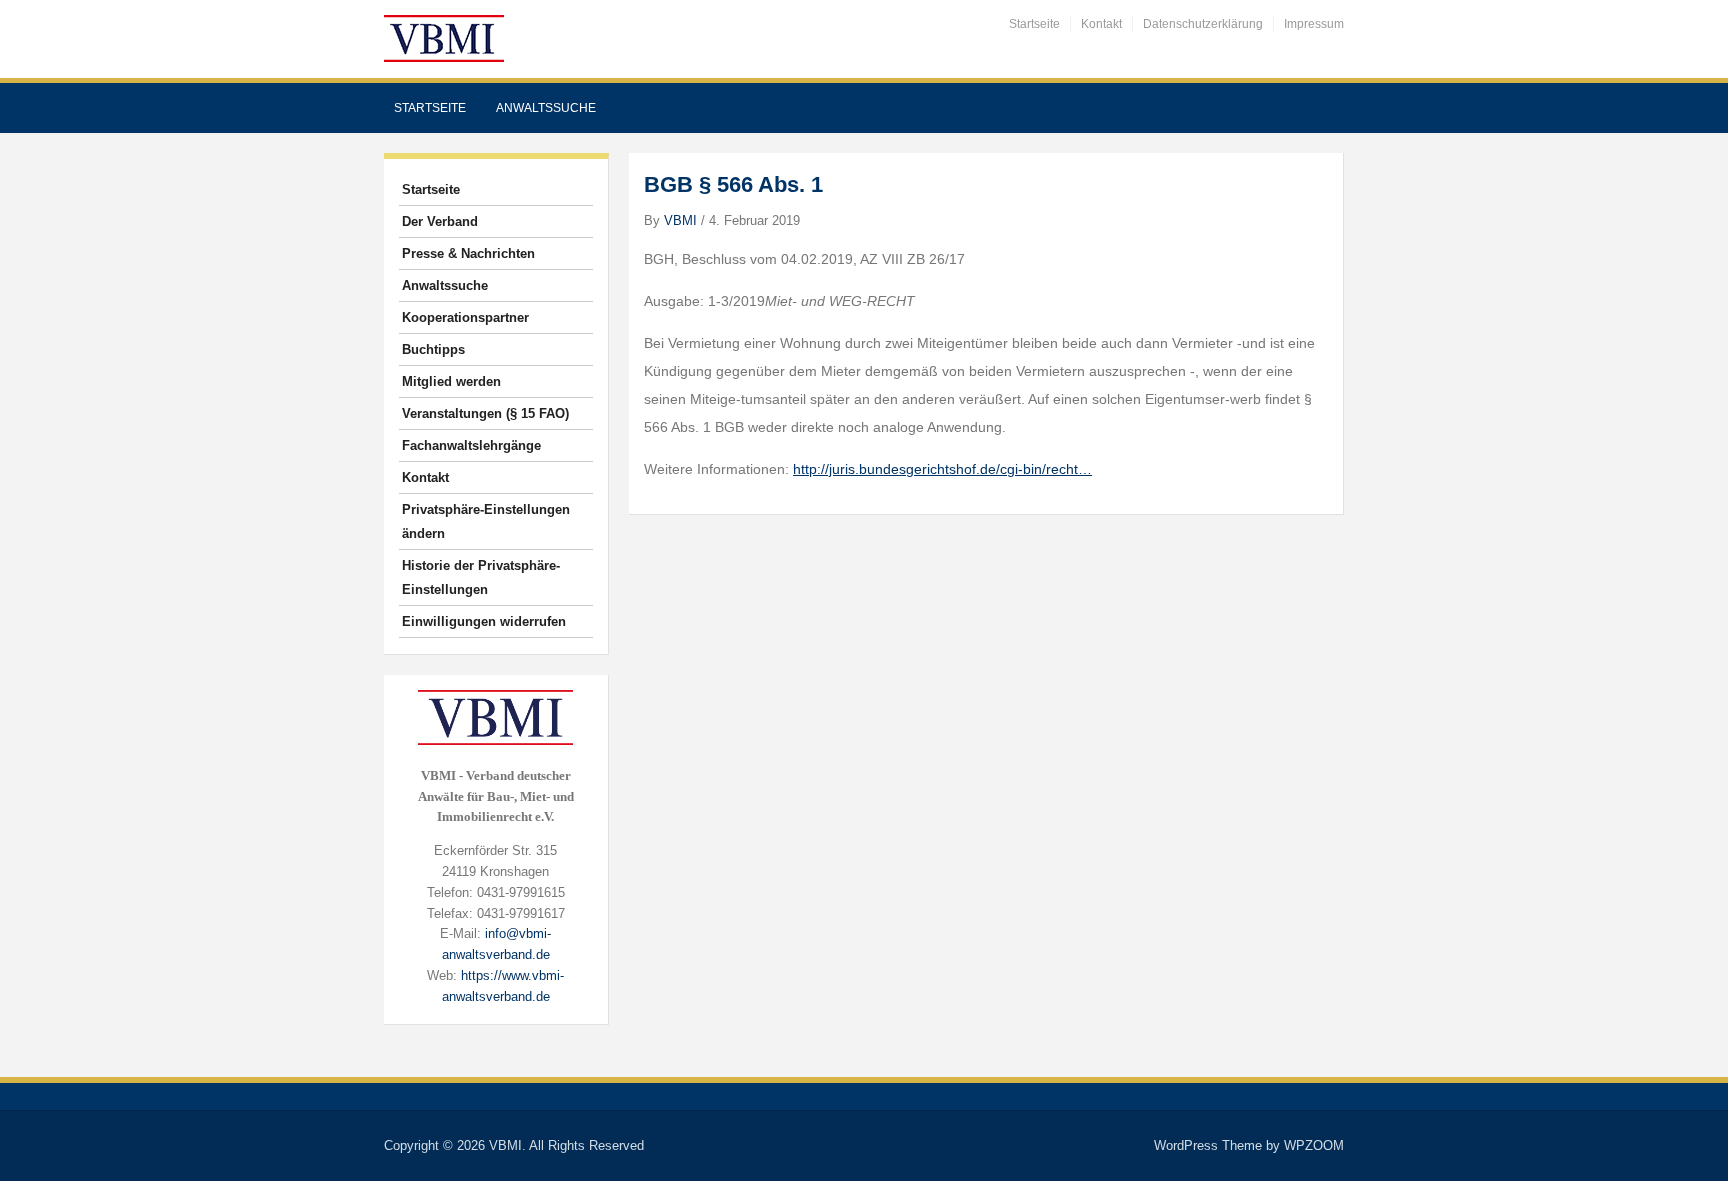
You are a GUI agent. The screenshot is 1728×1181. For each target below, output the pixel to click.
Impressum (1314, 24)
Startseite (1034, 24)
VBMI (680, 220)
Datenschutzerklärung (1203, 24)
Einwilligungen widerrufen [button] (484, 621)
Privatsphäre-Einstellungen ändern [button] (486, 521)
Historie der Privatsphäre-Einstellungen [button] (481, 577)
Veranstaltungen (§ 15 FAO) (485, 413)
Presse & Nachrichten (468, 253)
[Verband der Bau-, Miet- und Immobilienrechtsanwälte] (444, 37)
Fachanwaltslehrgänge (471, 445)
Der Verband (440, 221)
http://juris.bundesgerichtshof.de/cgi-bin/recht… (942, 469)
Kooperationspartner (465, 317)
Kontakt (1101, 24)
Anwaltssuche (546, 108)
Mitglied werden (451, 381)
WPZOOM (1314, 1145)
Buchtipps (433, 349)
